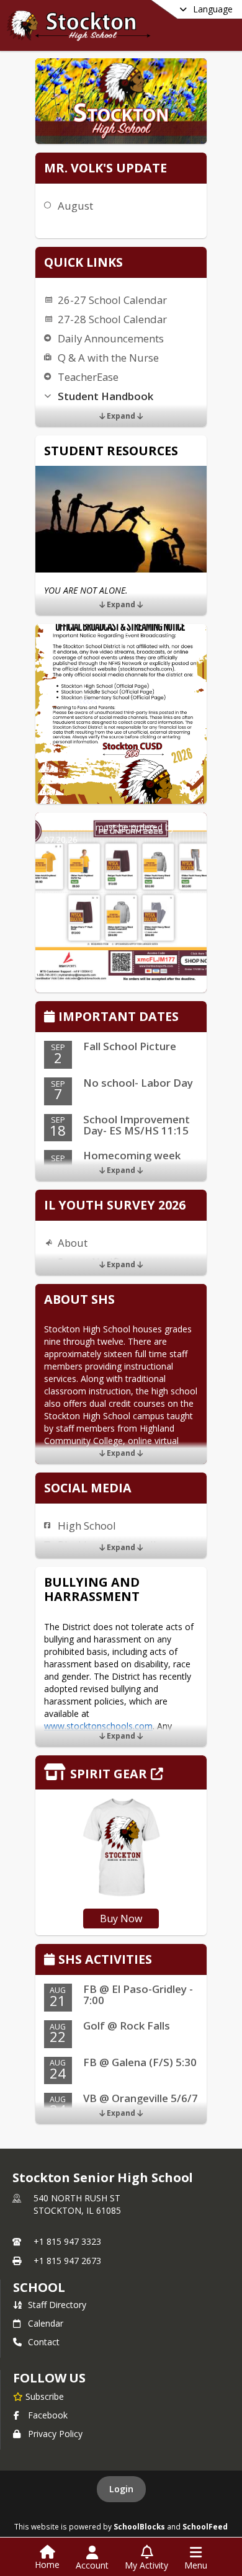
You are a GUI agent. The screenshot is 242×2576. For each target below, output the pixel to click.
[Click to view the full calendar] (51, 1018)
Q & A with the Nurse (108, 358)
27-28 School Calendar (112, 319)
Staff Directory (57, 2305)
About (73, 1243)
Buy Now (121, 1919)
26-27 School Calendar (112, 300)
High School (87, 1526)
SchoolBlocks (139, 2526)
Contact (44, 2342)
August (75, 206)
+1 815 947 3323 (67, 2241)
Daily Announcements (111, 338)
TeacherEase (88, 377)
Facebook (48, 2415)
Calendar (46, 2323)
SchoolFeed (205, 2526)
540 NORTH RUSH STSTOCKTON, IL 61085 (77, 2204)
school (39, 2287)
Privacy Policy (55, 2434)
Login (121, 2489)
